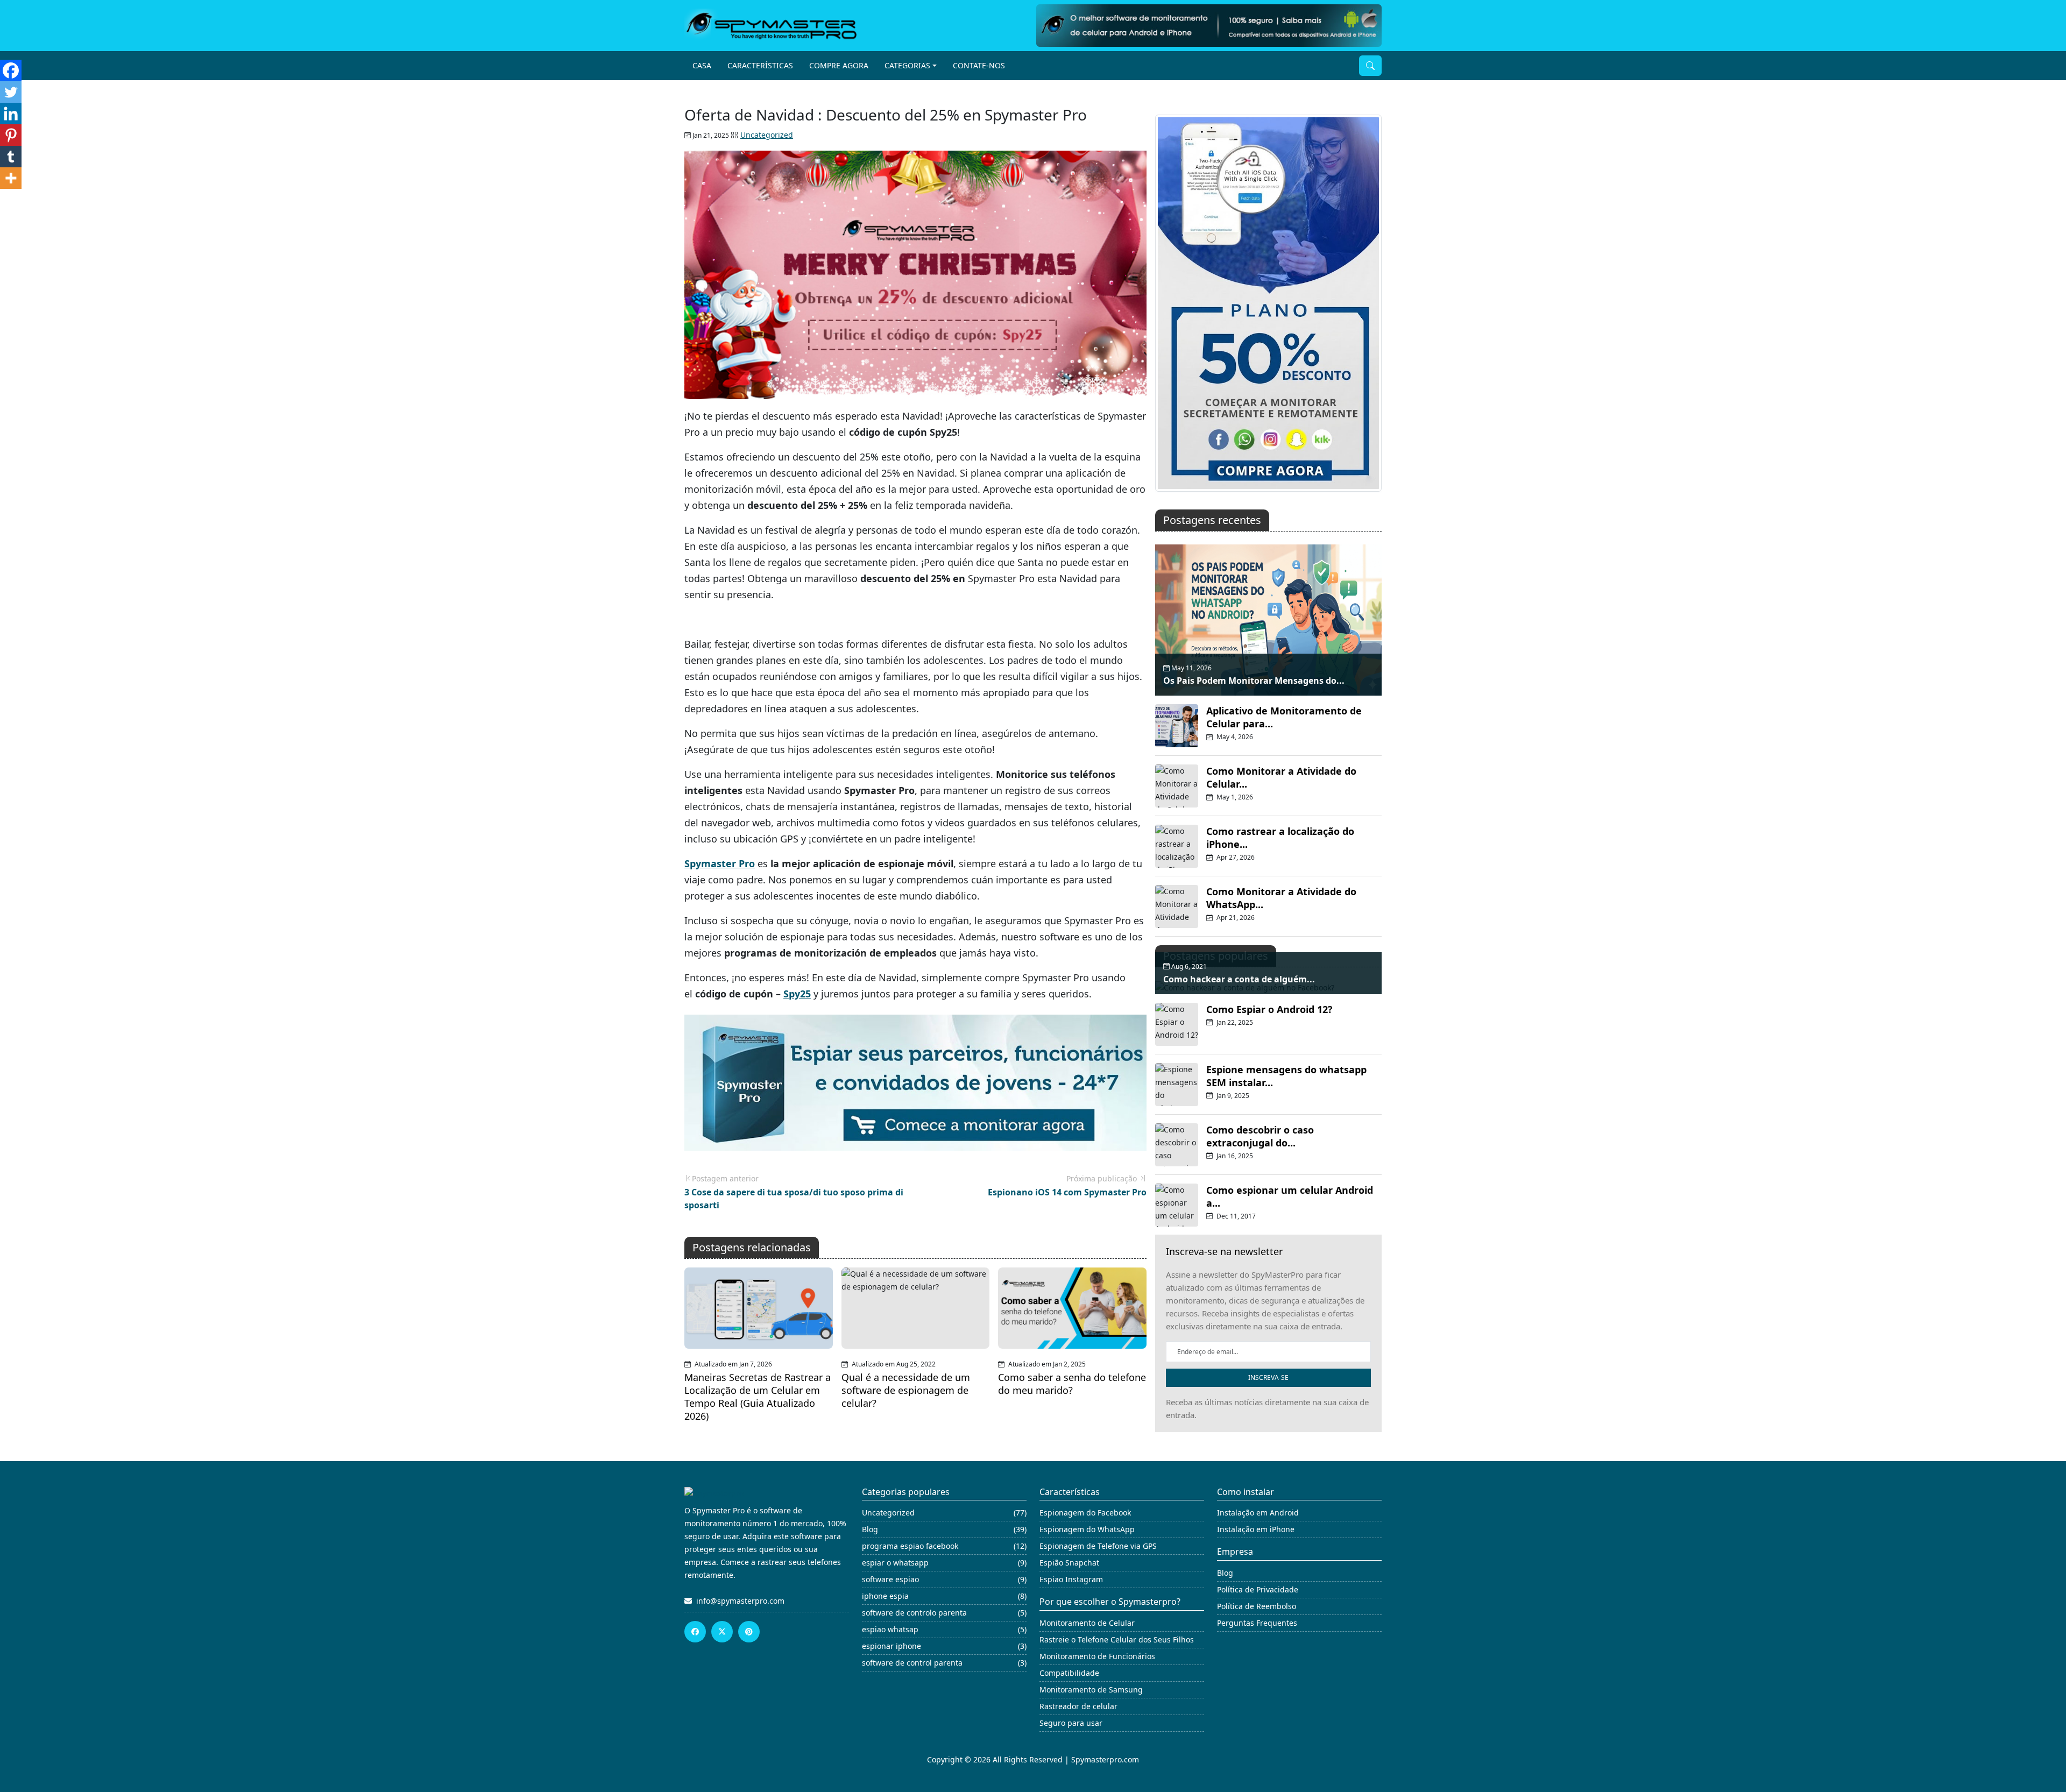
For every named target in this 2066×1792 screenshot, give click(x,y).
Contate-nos (979, 65)
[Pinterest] (11, 135)
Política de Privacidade (1258, 1589)
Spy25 (797, 994)
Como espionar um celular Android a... (1290, 1196)
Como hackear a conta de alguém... (1239, 979)
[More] (11, 178)
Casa (702, 65)
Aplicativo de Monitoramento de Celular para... (1284, 717)
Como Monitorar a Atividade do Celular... (1281, 777)
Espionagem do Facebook (1085, 1513)
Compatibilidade (1069, 1673)
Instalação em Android (1258, 1513)
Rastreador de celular (1078, 1706)
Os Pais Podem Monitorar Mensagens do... (1254, 681)
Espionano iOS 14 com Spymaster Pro (1067, 1192)
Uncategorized (767, 135)
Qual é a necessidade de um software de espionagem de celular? (906, 1390)
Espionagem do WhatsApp (1087, 1529)
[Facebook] (11, 70)
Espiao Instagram (1071, 1579)
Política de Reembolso (1257, 1606)
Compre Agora (839, 65)
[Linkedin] (11, 114)
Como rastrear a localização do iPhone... (1280, 838)
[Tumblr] (11, 157)
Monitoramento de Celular (1087, 1623)
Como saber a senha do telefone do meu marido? (1072, 1384)
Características (760, 65)
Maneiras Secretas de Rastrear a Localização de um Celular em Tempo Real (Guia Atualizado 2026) (758, 1397)
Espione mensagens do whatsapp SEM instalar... (1286, 1076)
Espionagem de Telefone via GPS (1098, 1546)
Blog (1225, 1573)
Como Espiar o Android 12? (1269, 1009)
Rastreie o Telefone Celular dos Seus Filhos (1117, 1639)
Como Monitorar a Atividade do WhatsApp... (1281, 898)
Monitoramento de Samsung (1091, 1690)
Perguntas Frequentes (1257, 1623)
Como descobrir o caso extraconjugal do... (1260, 1136)
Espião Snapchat (1069, 1563)
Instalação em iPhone (1256, 1529)
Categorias (907, 65)
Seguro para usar (1071, 1723)
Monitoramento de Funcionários (1097, 1656)
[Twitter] (11, 92)
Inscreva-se (1268, 1377)
